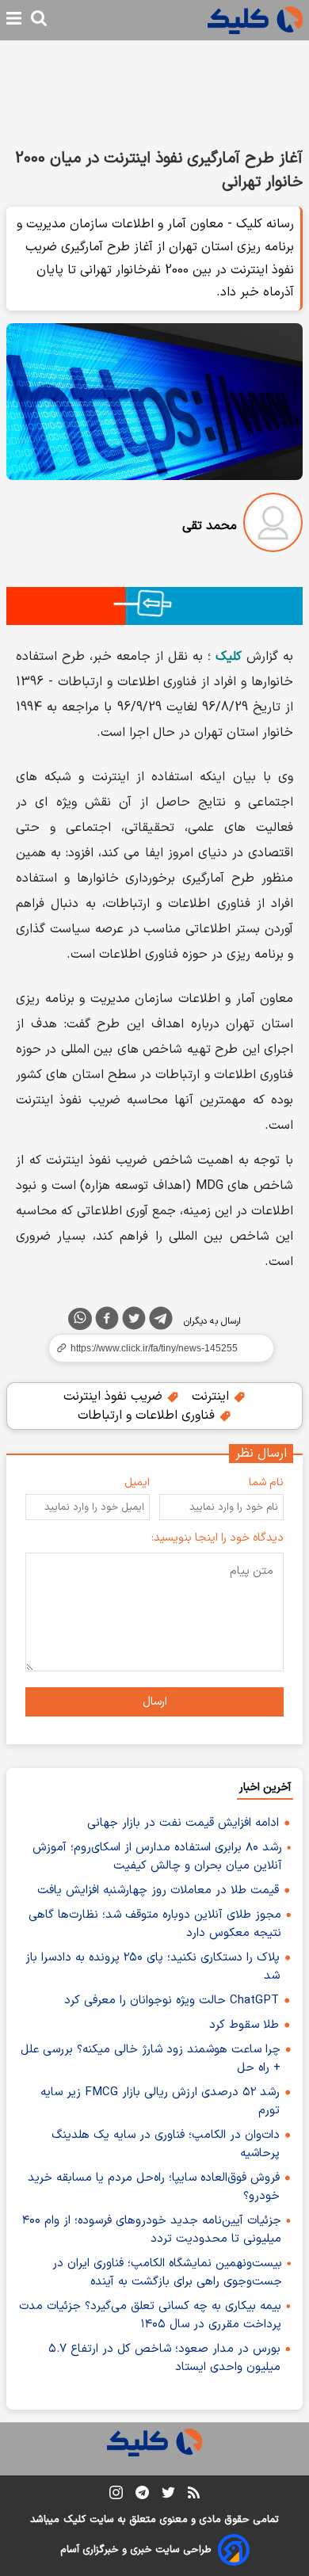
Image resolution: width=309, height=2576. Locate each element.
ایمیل (137, 1482)
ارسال (155, 1702)
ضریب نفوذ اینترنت (115, 1397)
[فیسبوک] (107, 1321)
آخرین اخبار (265, 1787)
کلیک (74, 2520)
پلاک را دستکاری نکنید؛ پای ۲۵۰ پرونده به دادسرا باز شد (153, 1967)
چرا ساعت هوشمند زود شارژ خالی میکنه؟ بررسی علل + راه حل (151, 2059)
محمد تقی (210, 526)
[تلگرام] (161, 1321)
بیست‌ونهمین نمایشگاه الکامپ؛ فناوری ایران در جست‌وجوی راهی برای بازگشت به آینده (167, 2273)
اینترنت (212, 1397)
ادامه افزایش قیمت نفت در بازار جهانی (183, 1823)
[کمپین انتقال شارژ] (154, 606)
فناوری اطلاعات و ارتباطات (148, 1416)
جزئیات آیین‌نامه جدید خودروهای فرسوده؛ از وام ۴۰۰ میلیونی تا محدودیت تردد (152, 2230)
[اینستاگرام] (116, 2496)
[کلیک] (255, 20)
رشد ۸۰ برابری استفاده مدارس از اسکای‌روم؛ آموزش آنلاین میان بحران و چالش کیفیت (157, 1857)
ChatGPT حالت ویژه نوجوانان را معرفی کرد (172, 2001)
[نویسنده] (273, 526)
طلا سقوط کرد (244, 2025)
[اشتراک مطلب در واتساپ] (80, 1319)
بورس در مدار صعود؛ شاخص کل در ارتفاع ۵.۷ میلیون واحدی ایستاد (164, 2358)
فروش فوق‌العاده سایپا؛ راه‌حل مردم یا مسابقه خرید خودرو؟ (154, 2187)
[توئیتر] (134, 1321)
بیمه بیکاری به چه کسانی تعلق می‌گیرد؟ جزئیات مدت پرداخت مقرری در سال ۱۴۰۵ (150, 2315)
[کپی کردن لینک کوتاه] (154, 1348)
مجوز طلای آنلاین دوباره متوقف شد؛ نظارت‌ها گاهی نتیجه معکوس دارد (155, 1924)
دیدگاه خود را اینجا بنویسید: (217, 1538)
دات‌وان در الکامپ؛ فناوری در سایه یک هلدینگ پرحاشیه (166, 2144)
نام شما (266, 1482)
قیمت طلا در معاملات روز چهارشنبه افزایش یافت (158, 1890)
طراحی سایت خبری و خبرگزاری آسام (136, 2550)
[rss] (194, 2495)
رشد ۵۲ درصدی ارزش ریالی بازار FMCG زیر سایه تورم (160, 2102)
